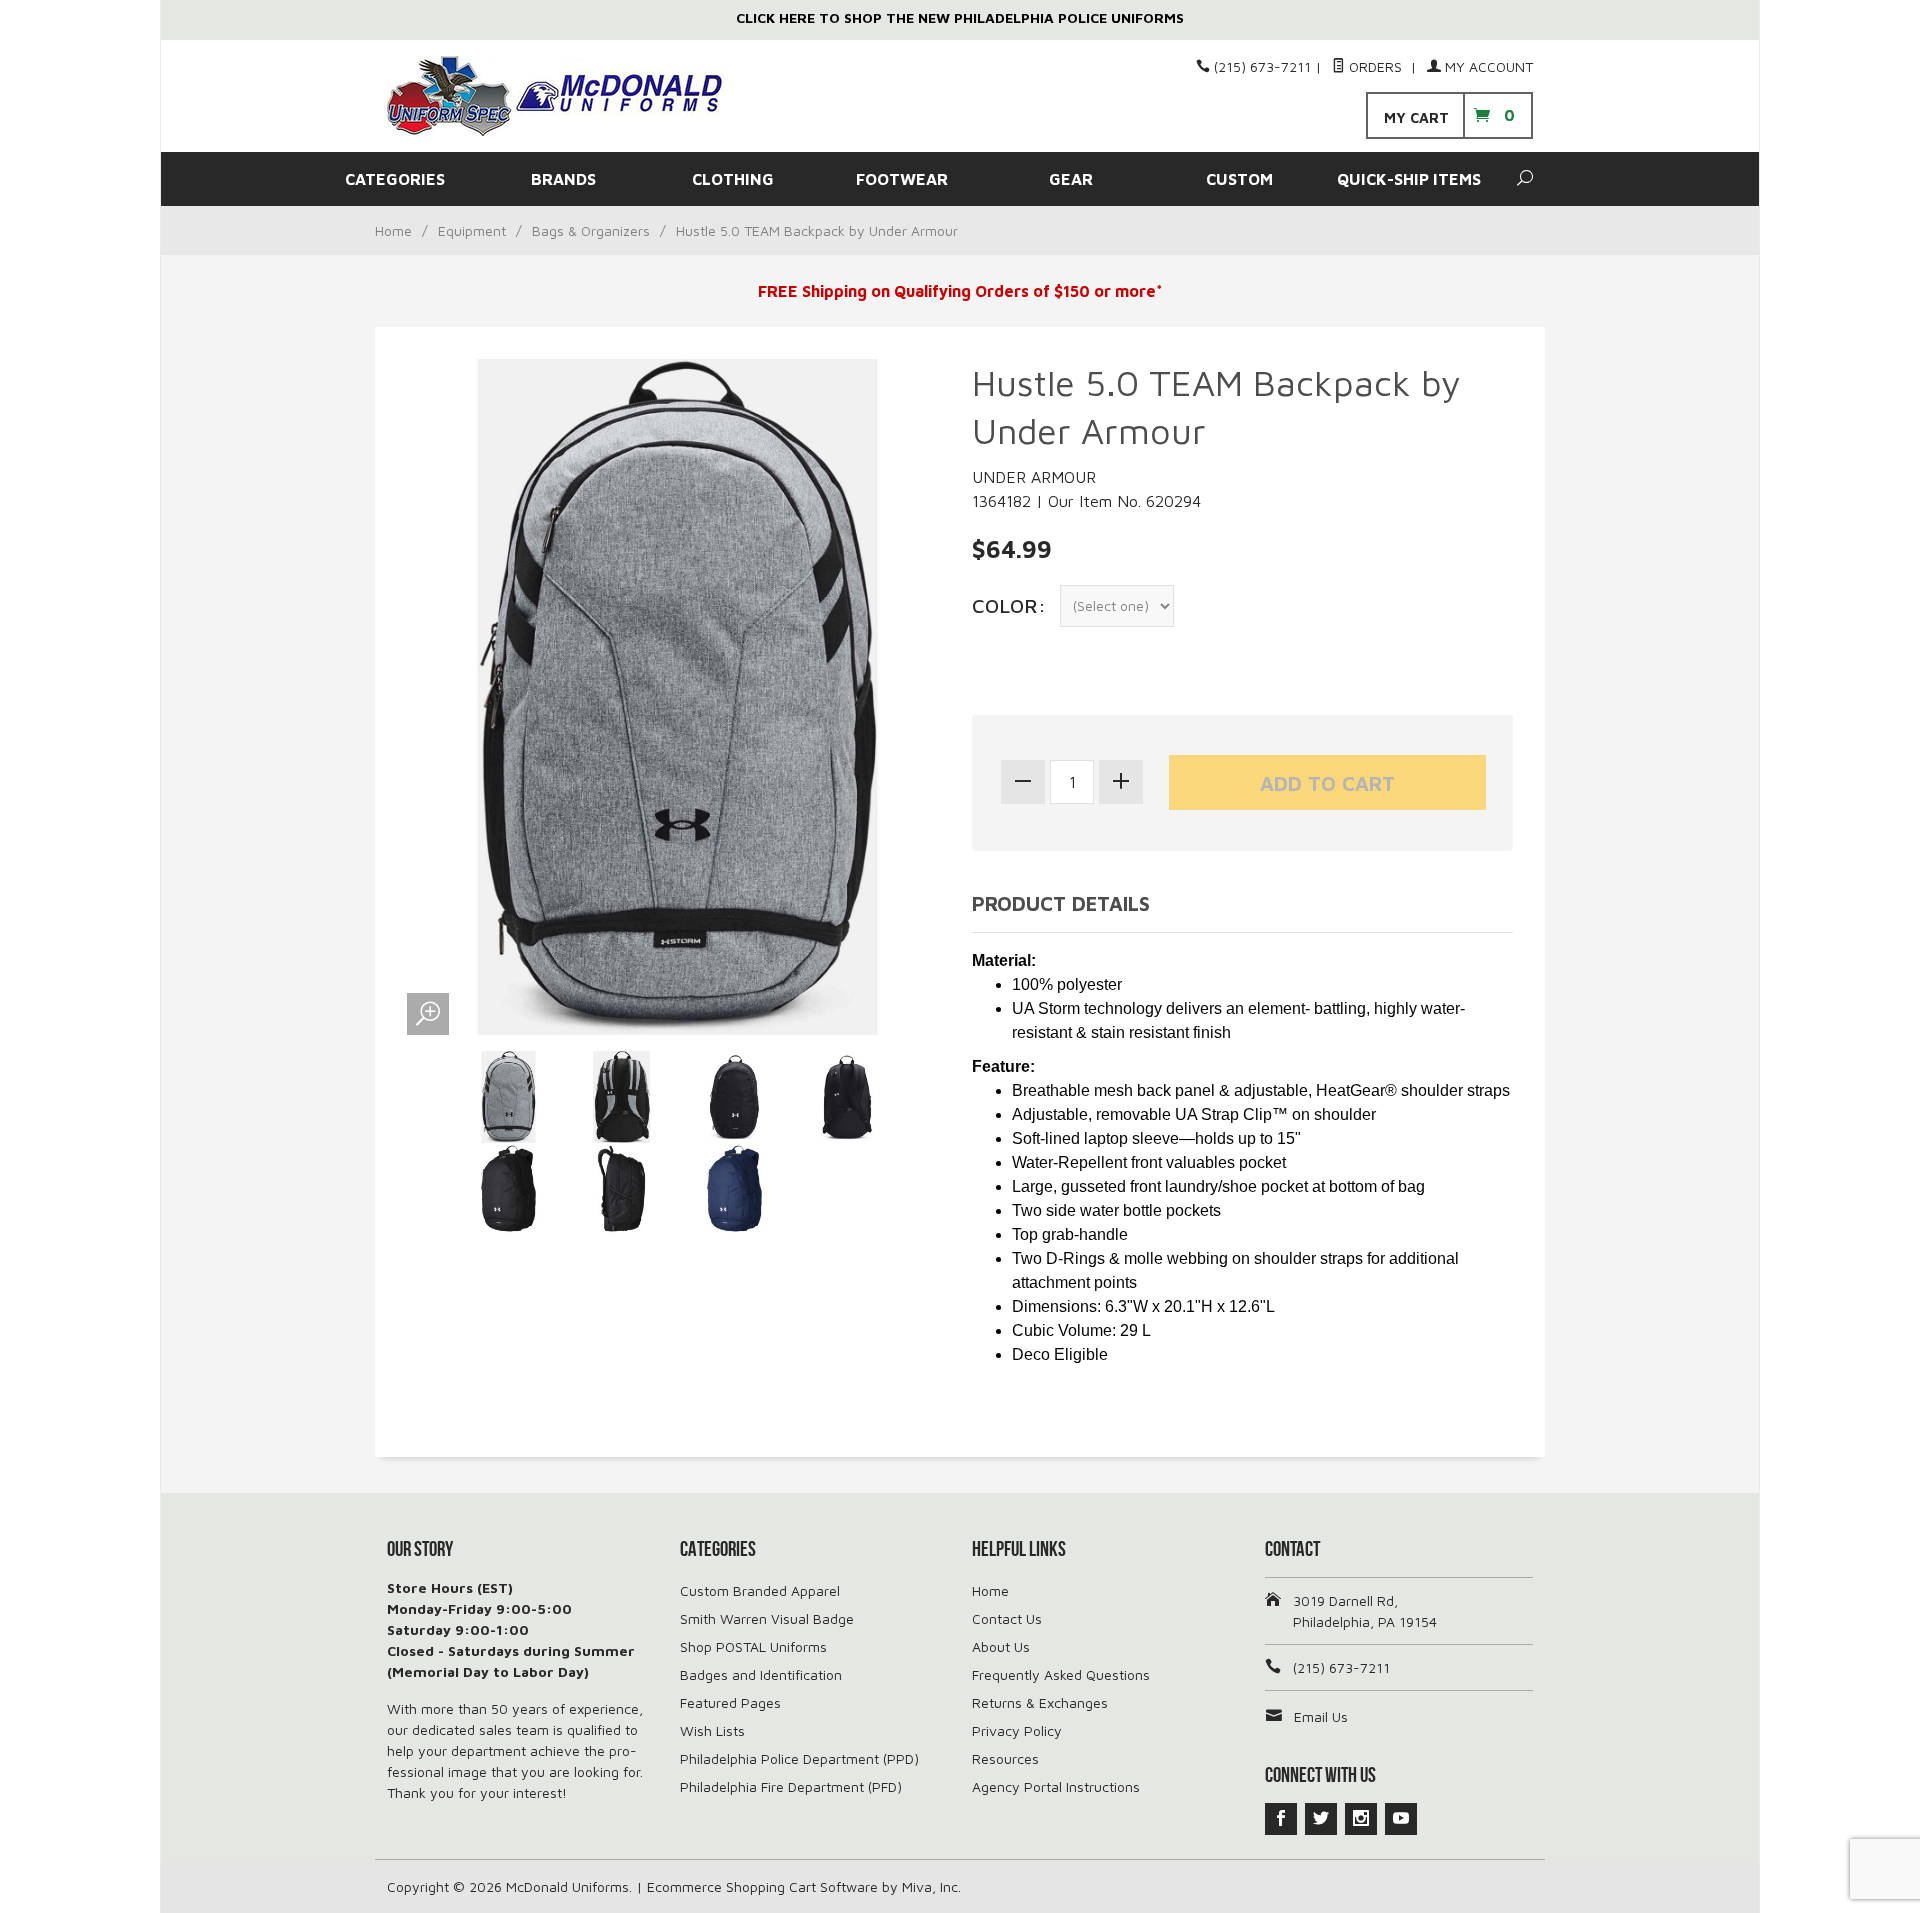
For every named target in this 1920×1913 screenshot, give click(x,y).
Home (393, 230)
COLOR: (1009, 605)
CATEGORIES (395, 179)
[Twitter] (1321, 1819)
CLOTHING (733, 179)
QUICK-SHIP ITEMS (1409, 179)
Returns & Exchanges (1040, 1702)
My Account (1487, 66)
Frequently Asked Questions (1061, 1674)
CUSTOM (1239, 179)
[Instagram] (1361, 1819)
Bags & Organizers (591, 230)
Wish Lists (712, 1730)
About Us (1001, 1646)
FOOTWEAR (902, 179)
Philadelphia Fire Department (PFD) (791, 1786)
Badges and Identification (761, 1674)
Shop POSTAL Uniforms (753, 1646)
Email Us (1321, 1716)
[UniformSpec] (570, 96)
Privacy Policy (1017, 1730)
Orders (1375, 66)
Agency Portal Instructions (1056, 1786)
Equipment (472, 230)
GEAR (1071, 179)
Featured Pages (730, 1702)
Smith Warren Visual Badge (767, 1618)
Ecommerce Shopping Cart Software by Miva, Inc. (804, 1886)
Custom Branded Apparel (760, 1590)
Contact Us (1007, 1618)
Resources (1005, 1758)
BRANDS (563, 179)
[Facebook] (1281, 1819)
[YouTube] (1401, 1819)
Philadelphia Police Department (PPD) (799, 1758)
